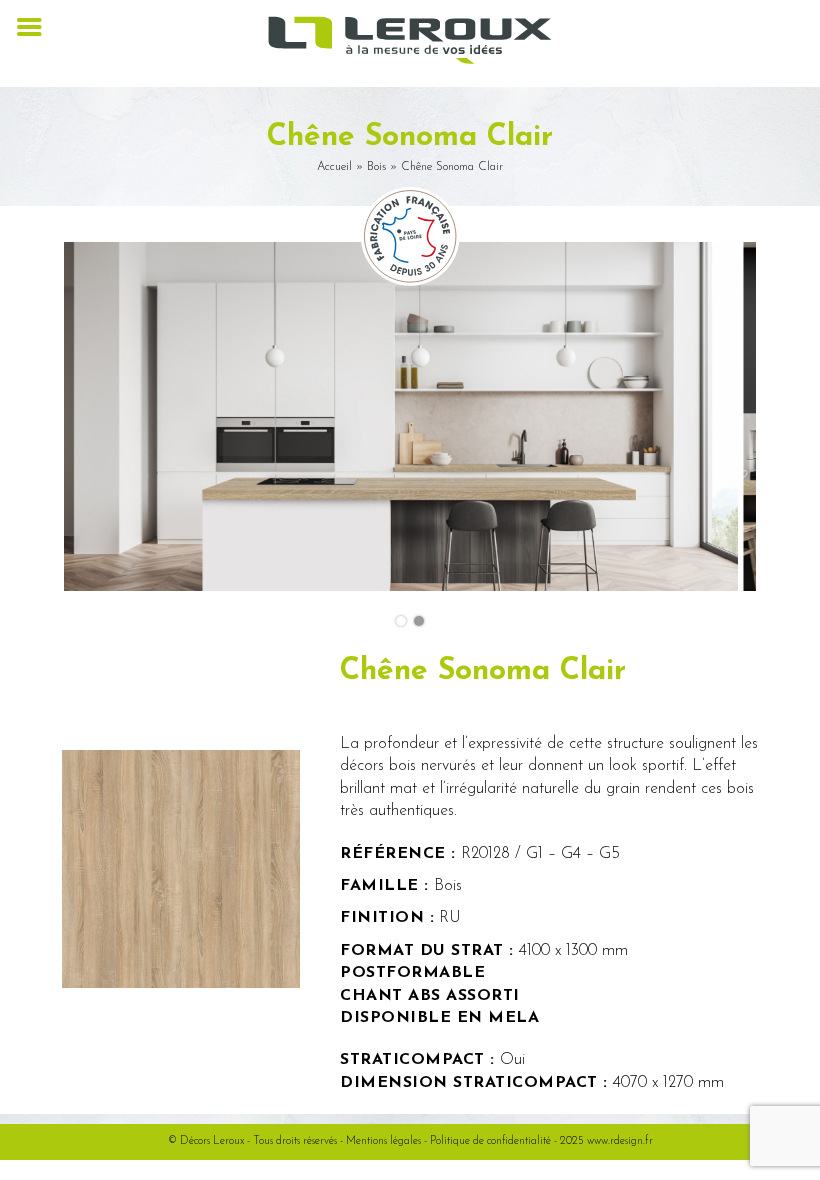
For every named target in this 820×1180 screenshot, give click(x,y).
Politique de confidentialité (490, 1141)
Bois (376, 167)
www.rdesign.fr (620, 1141)
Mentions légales (383, 1141)
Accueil (334, 167)
